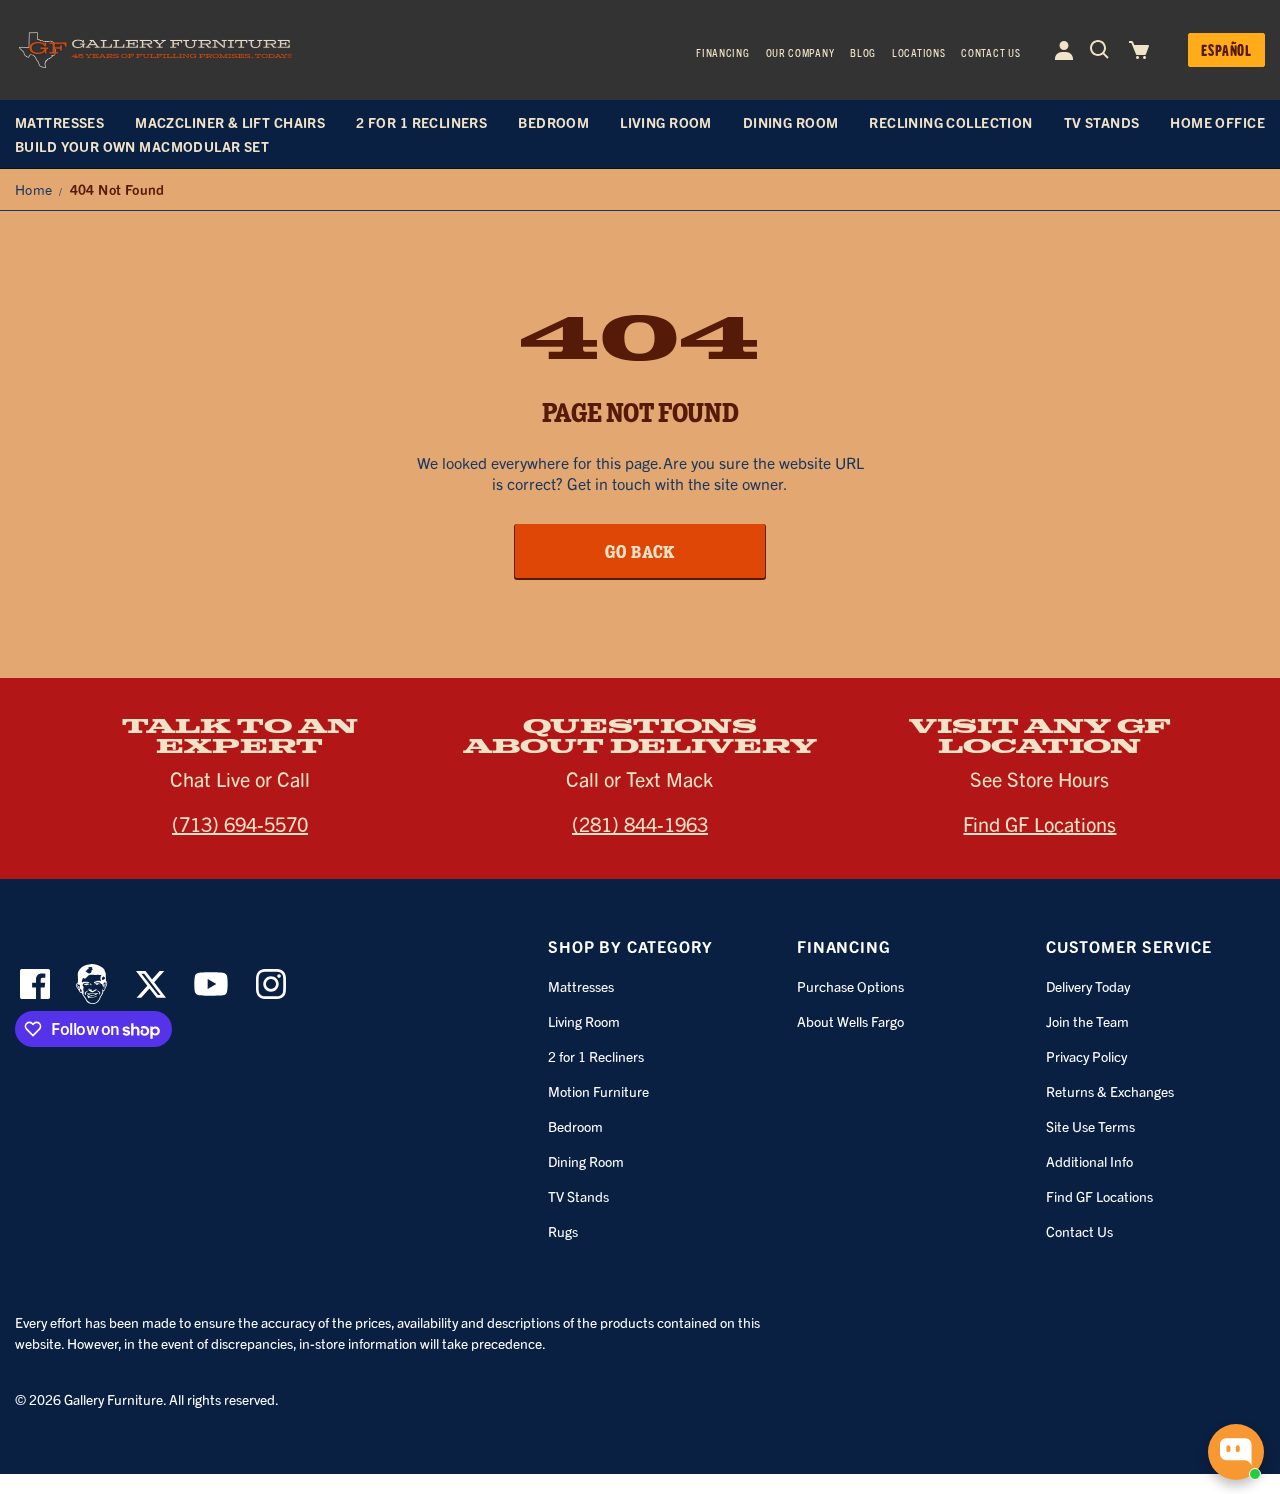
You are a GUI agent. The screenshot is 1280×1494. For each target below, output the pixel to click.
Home (34, 189)
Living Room (584, 1021)
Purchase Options (850, 986)
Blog (863, 52)
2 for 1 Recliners (596, 1056)
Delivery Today (1088, 986)
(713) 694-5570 (240, 823)
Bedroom (575, 1126)
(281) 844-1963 (640, 823)
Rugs (563, 1231)
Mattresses (581, 986)
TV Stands (578, 1196)
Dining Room (586, 1161)
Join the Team (1087, 1021)
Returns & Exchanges (1110, 1091)
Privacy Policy (1086, 1056)
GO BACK (640, 551)
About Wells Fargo (850, 1021)
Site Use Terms (1090, 1126)
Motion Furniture (598, 1091)
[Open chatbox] (1236, 1452)
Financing (722, 52)
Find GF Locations (1039, 823)
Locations (918, 52)
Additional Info (1089, 1161)
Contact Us (990, 52)
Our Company (800, 52)
